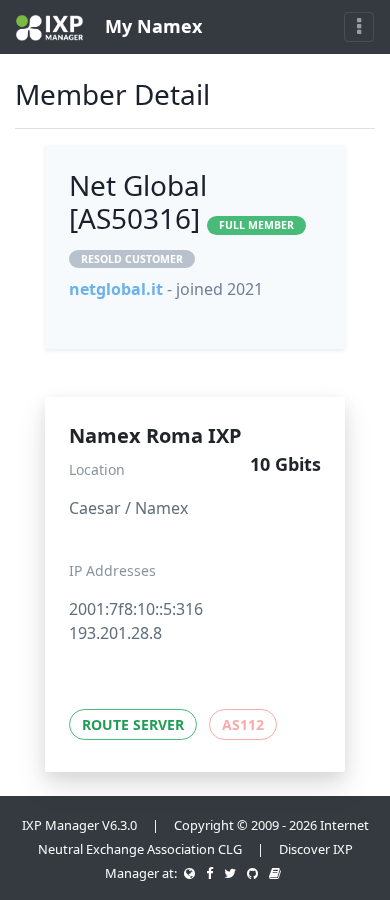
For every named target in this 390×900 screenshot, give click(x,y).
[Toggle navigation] (359, 27)
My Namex (151, 26)
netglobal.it (116, 289)
